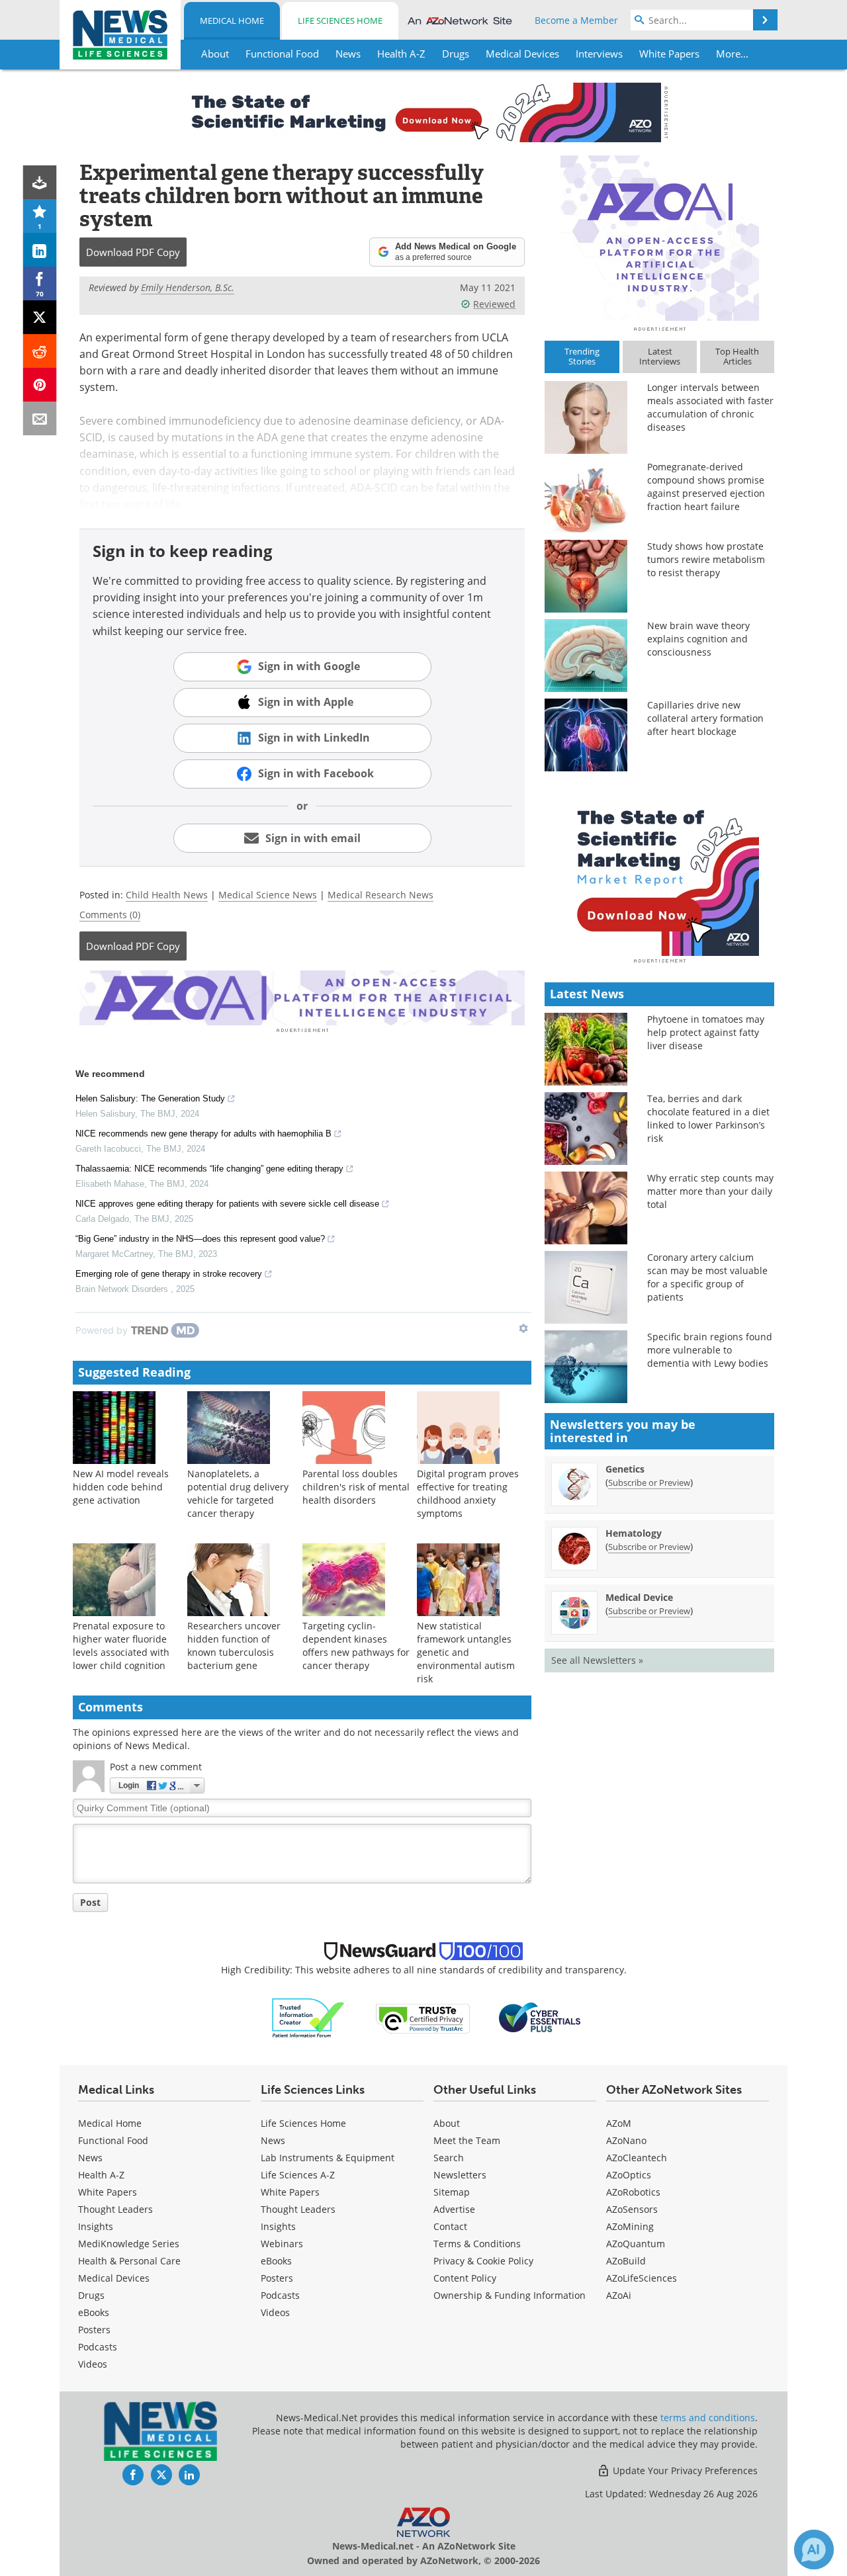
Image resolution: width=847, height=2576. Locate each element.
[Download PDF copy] (40, 182)
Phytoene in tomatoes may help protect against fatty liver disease (706, 1032)
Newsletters (460, 2175)
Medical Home (232, 21)
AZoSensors (632, 2209)
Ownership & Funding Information (510, 2295)
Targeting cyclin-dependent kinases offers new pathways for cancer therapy (356, 1646)
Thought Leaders (115, 2209)
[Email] (40, 418)
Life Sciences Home (340, 21)
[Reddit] (40, 351)
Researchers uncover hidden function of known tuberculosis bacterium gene (234, 1646)
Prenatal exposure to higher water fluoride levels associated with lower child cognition (121, 1646)
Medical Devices (114, 2278)
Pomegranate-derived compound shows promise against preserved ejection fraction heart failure (706, 487)
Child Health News (167, 895)
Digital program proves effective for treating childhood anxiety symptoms (468, 1493)
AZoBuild (626, 2261)
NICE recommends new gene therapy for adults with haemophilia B (203, 1134)
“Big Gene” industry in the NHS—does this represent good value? (200, 1239)
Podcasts (98, 2347)
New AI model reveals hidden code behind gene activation (121, 1487)
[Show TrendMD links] (523, 1328)
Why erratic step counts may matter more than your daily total (710, 1191)
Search (449, 2158)
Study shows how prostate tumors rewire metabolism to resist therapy (706, 559)
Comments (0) (110, 915)
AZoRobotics (633, 2192)
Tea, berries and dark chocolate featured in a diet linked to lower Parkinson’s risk (708, 1118)
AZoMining (630, 2226)
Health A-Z (101, 2175)
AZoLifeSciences (642, 2278)
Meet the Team (467, 2140)
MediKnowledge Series (129, 2244)
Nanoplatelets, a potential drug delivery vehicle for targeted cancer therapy (238, 1493)
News (90, 2158)
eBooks (94, 2312)
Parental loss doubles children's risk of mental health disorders (356, 1487)
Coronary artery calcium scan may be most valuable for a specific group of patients (707, 1277)
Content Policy (465, 2278)
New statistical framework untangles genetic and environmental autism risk (466, 1652)
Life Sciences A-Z (298, 2175)
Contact (450, 2226)
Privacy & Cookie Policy (483, 2261)
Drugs (91, 2295)
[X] (40, 317)
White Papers (108, 2192)
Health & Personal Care (129, 2261)
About (447, 2123)
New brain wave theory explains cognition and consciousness (698, 639)
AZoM (619, 2123)
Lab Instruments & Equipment (328, 2158)
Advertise (454, 2209)
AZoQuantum (636, 2244)
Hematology (634, 1533)
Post (90, 1902)
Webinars (282, 2244)
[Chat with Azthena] (814, 2550)
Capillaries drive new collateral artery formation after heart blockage (705, 718)
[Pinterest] (40, 385)
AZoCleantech (637, 2158)
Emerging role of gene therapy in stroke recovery (169, 1274)
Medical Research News (380, 895)
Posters (94, 2330)
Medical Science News (268, 895)
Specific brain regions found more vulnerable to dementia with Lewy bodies (710, 1350)
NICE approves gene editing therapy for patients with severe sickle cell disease (227, 1204)
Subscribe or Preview (649, 1482)
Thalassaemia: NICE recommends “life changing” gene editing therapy (209, 1169)
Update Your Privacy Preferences (684, 2470)
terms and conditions (708, 2418)
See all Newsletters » (597, 1660)
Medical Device (639, 1597)
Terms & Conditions (477, 2244)
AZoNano (626, 2140)
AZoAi (619, 2295)
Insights (96, 2226)
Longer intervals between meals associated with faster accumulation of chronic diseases (710, 407)
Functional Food (113, 2140)
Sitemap (452, 2192)
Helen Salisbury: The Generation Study (150, 1098)
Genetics (625, 1469)
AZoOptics (629, 2175)
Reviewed (494, 304)
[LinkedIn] (40, 250)
